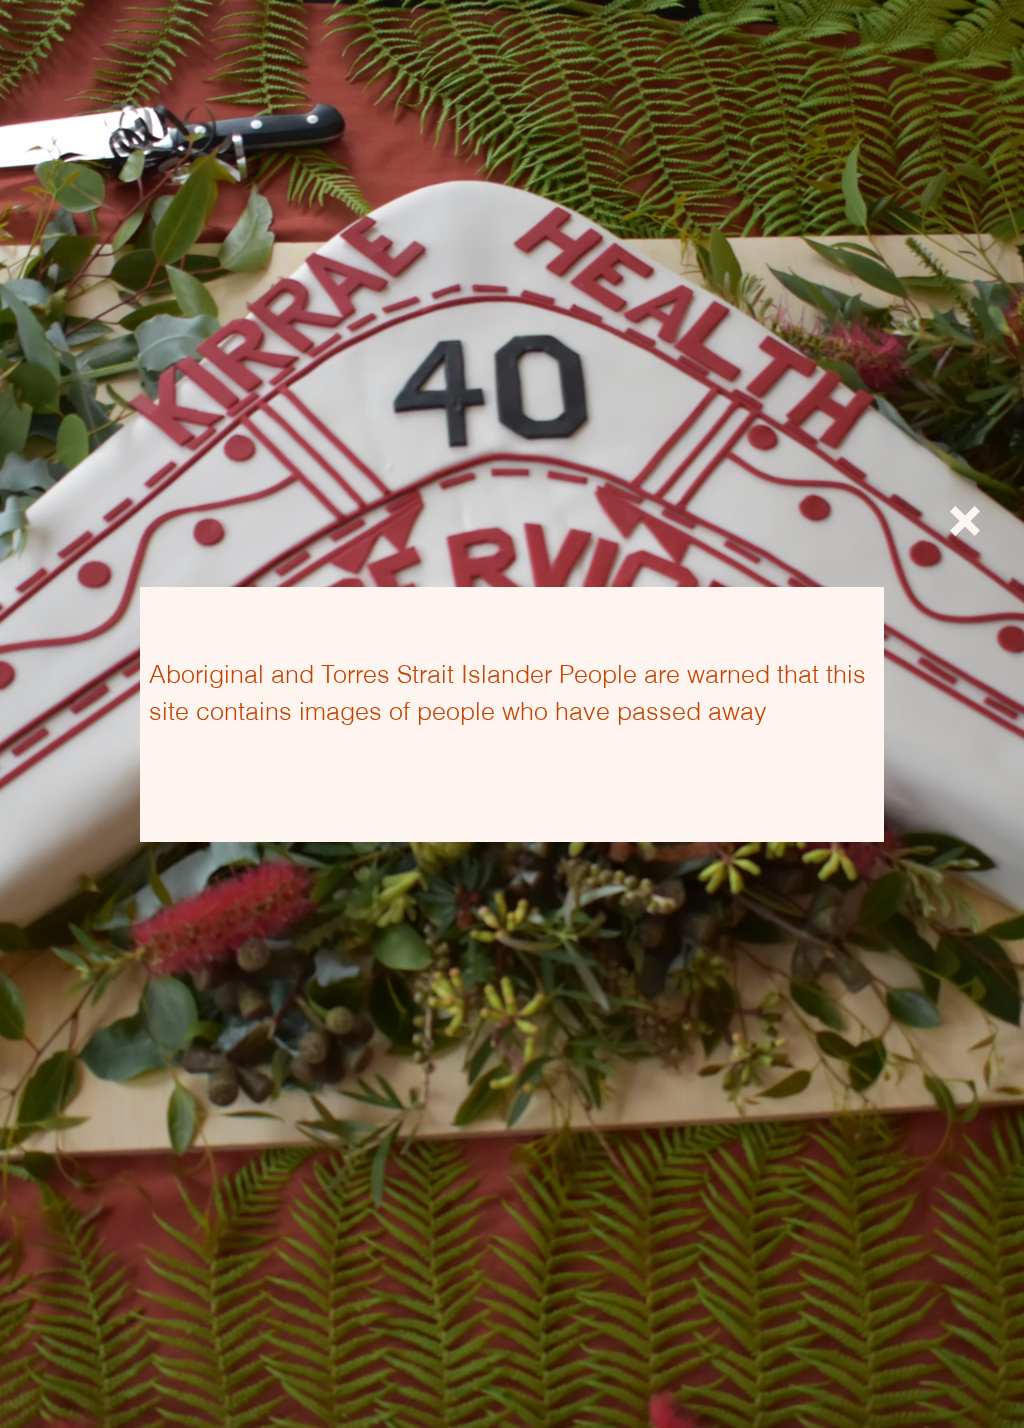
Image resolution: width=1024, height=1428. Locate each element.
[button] (965, 521)
